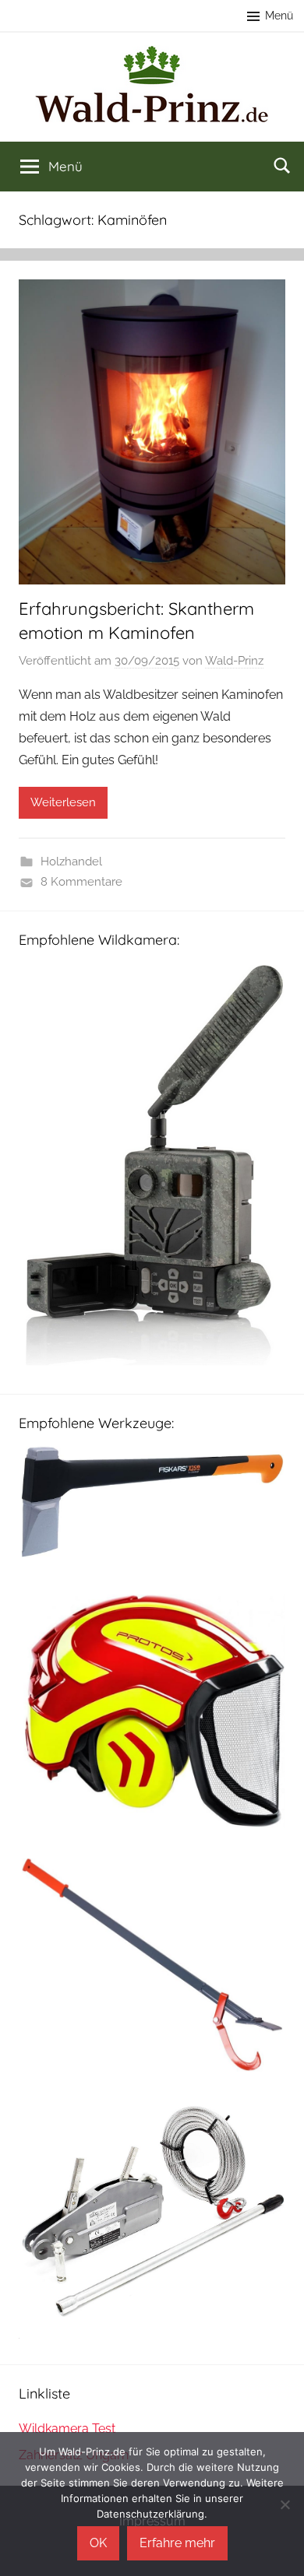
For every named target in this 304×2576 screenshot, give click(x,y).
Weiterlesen (63, 802)
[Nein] (285, 2504)
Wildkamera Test (67, 2429)
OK (98, 2543)
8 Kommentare (81, 882)
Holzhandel (71, 862)
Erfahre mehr (177, 2543)
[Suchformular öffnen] (282, 165)
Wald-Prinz (234, 661)
